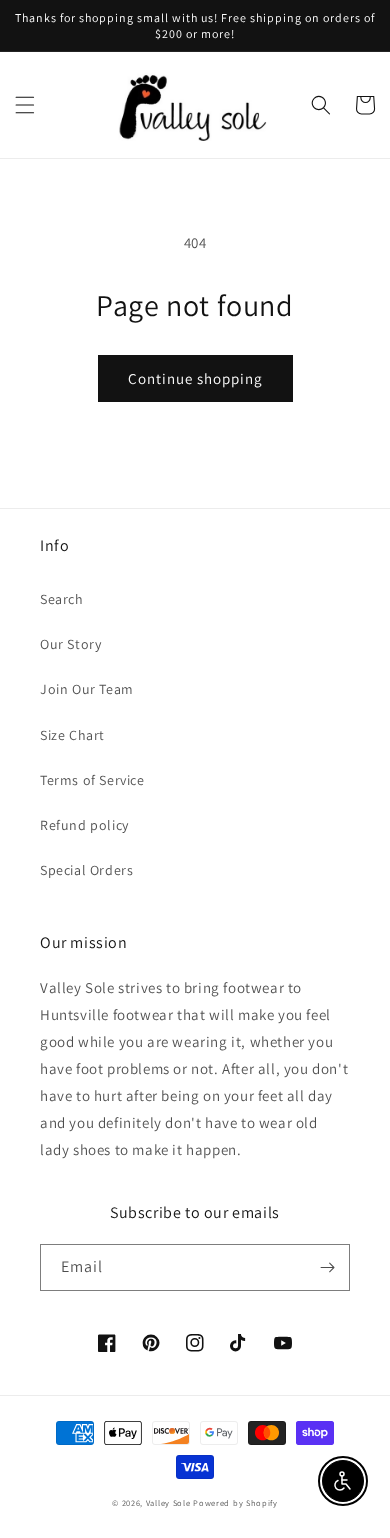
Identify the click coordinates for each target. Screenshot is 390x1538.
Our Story (70, 644)
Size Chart (72, 735)
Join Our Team (87, 689)
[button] (25, 105)
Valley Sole (168, 1502)
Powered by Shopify (235, 1502)
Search (62, 599)
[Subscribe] (327, 1267)
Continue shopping (195, 378)
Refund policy (84, 825)
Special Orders (86, 870)
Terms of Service (92, 780)
